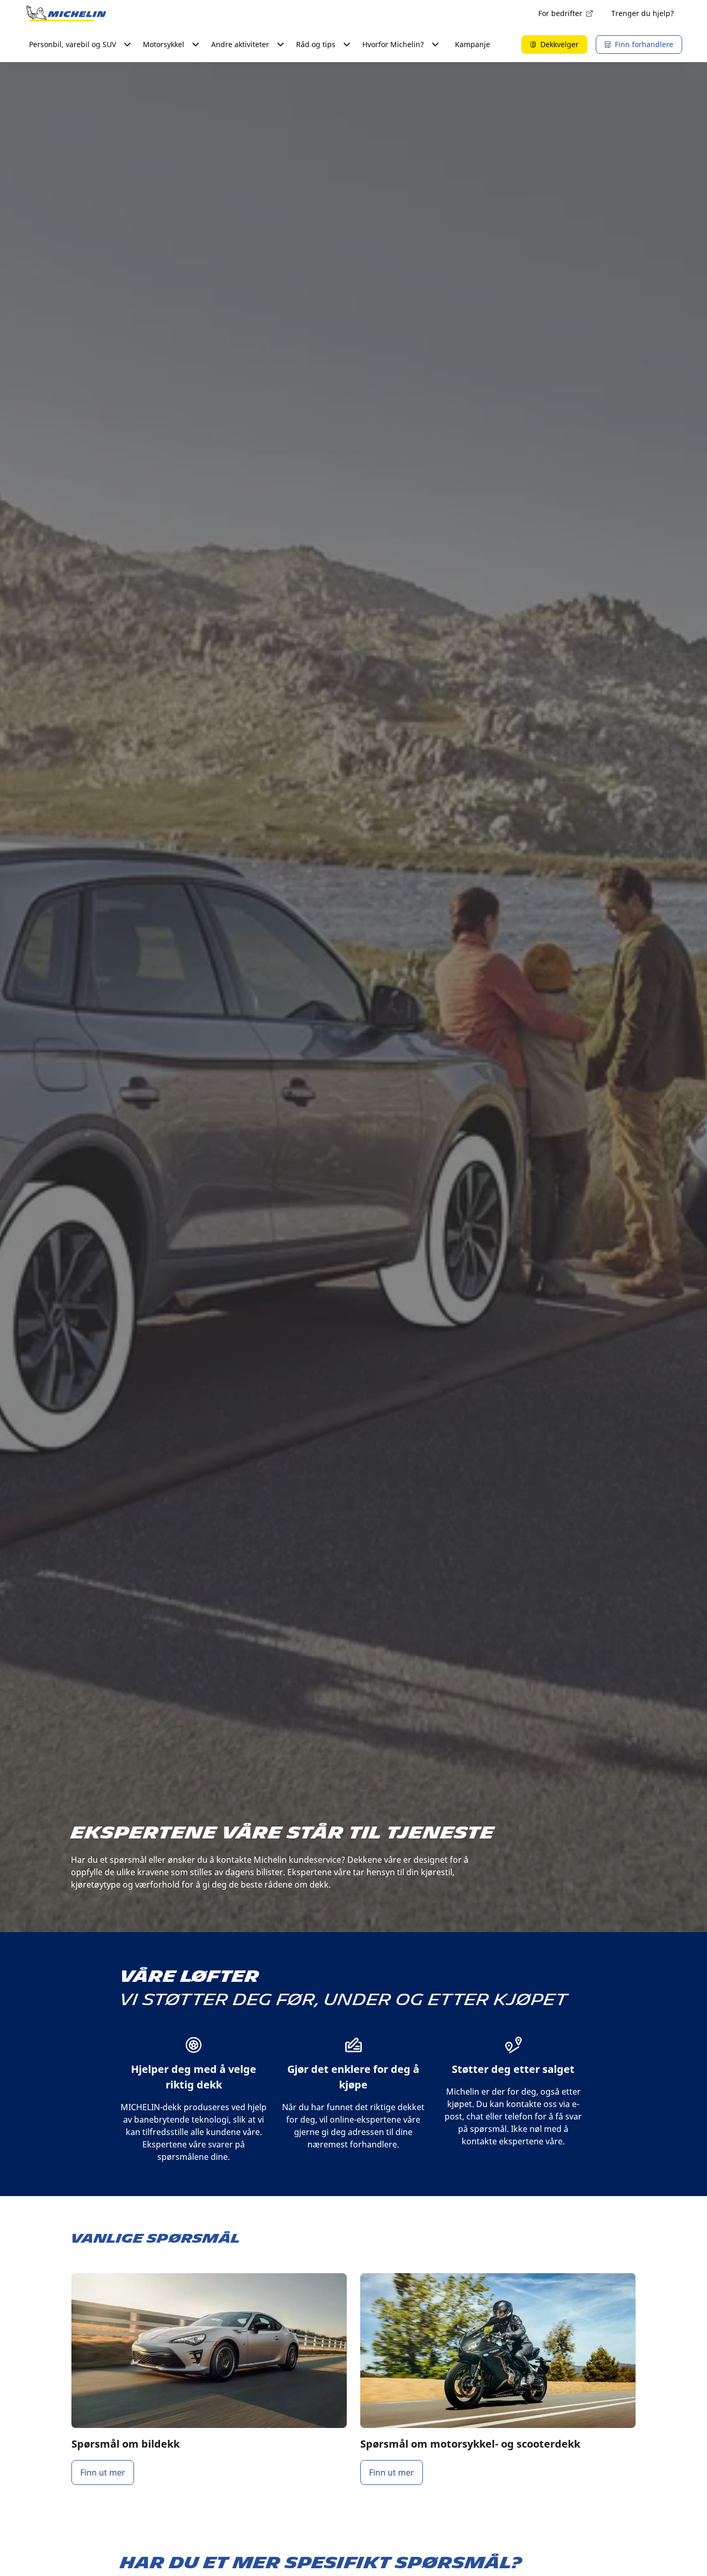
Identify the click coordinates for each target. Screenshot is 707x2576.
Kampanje (473, 44)
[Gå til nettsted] (66, 13)
